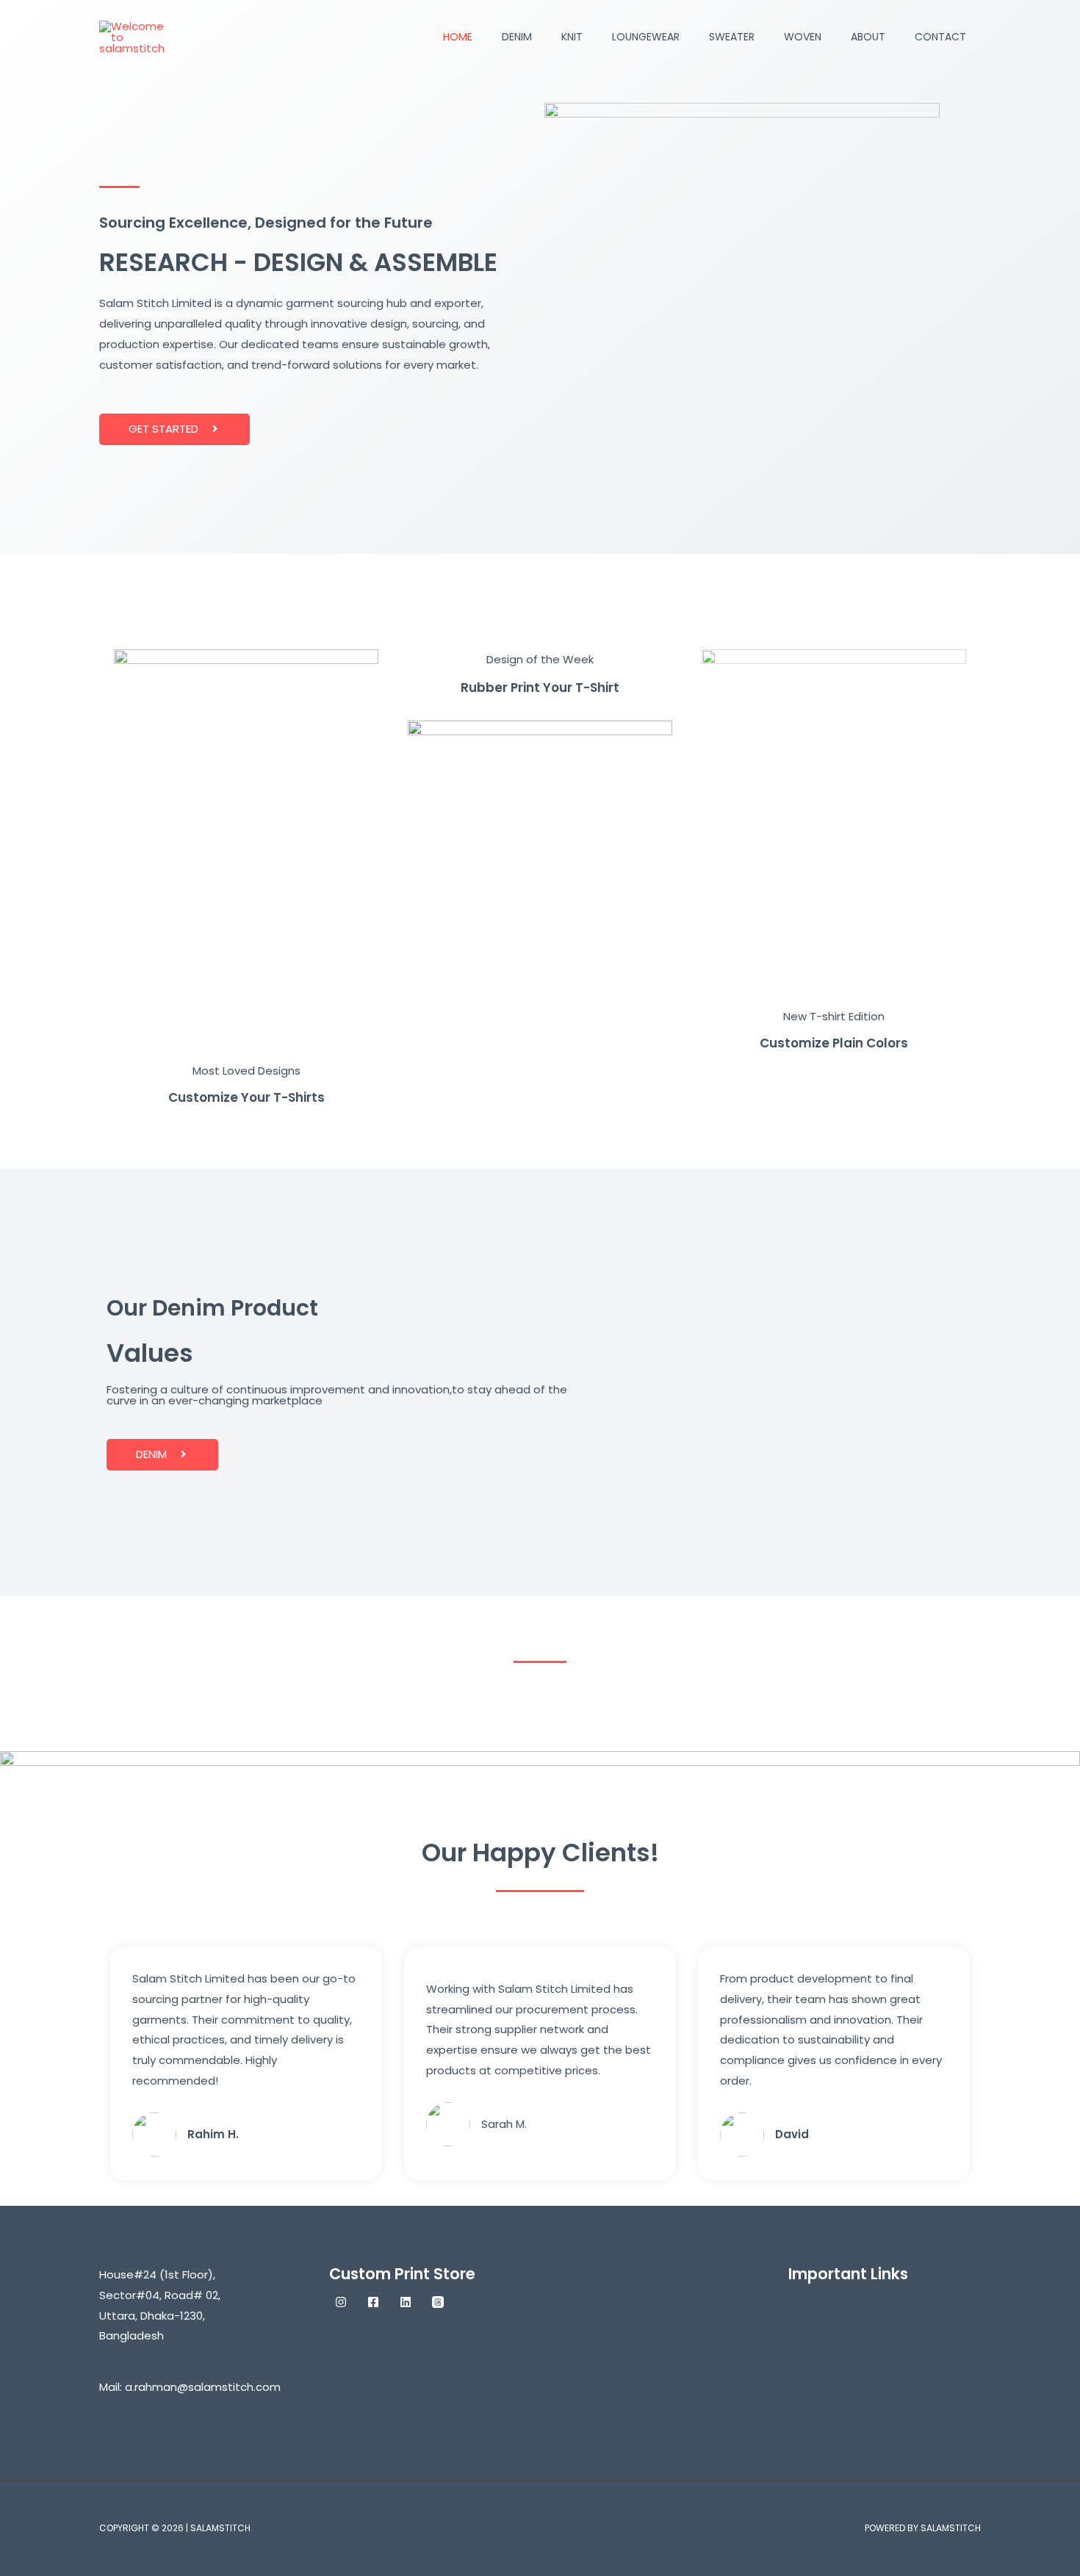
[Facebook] (373, 2302)
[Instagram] (341, 2302)
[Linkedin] (406, 2302)
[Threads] (438, 2302)
